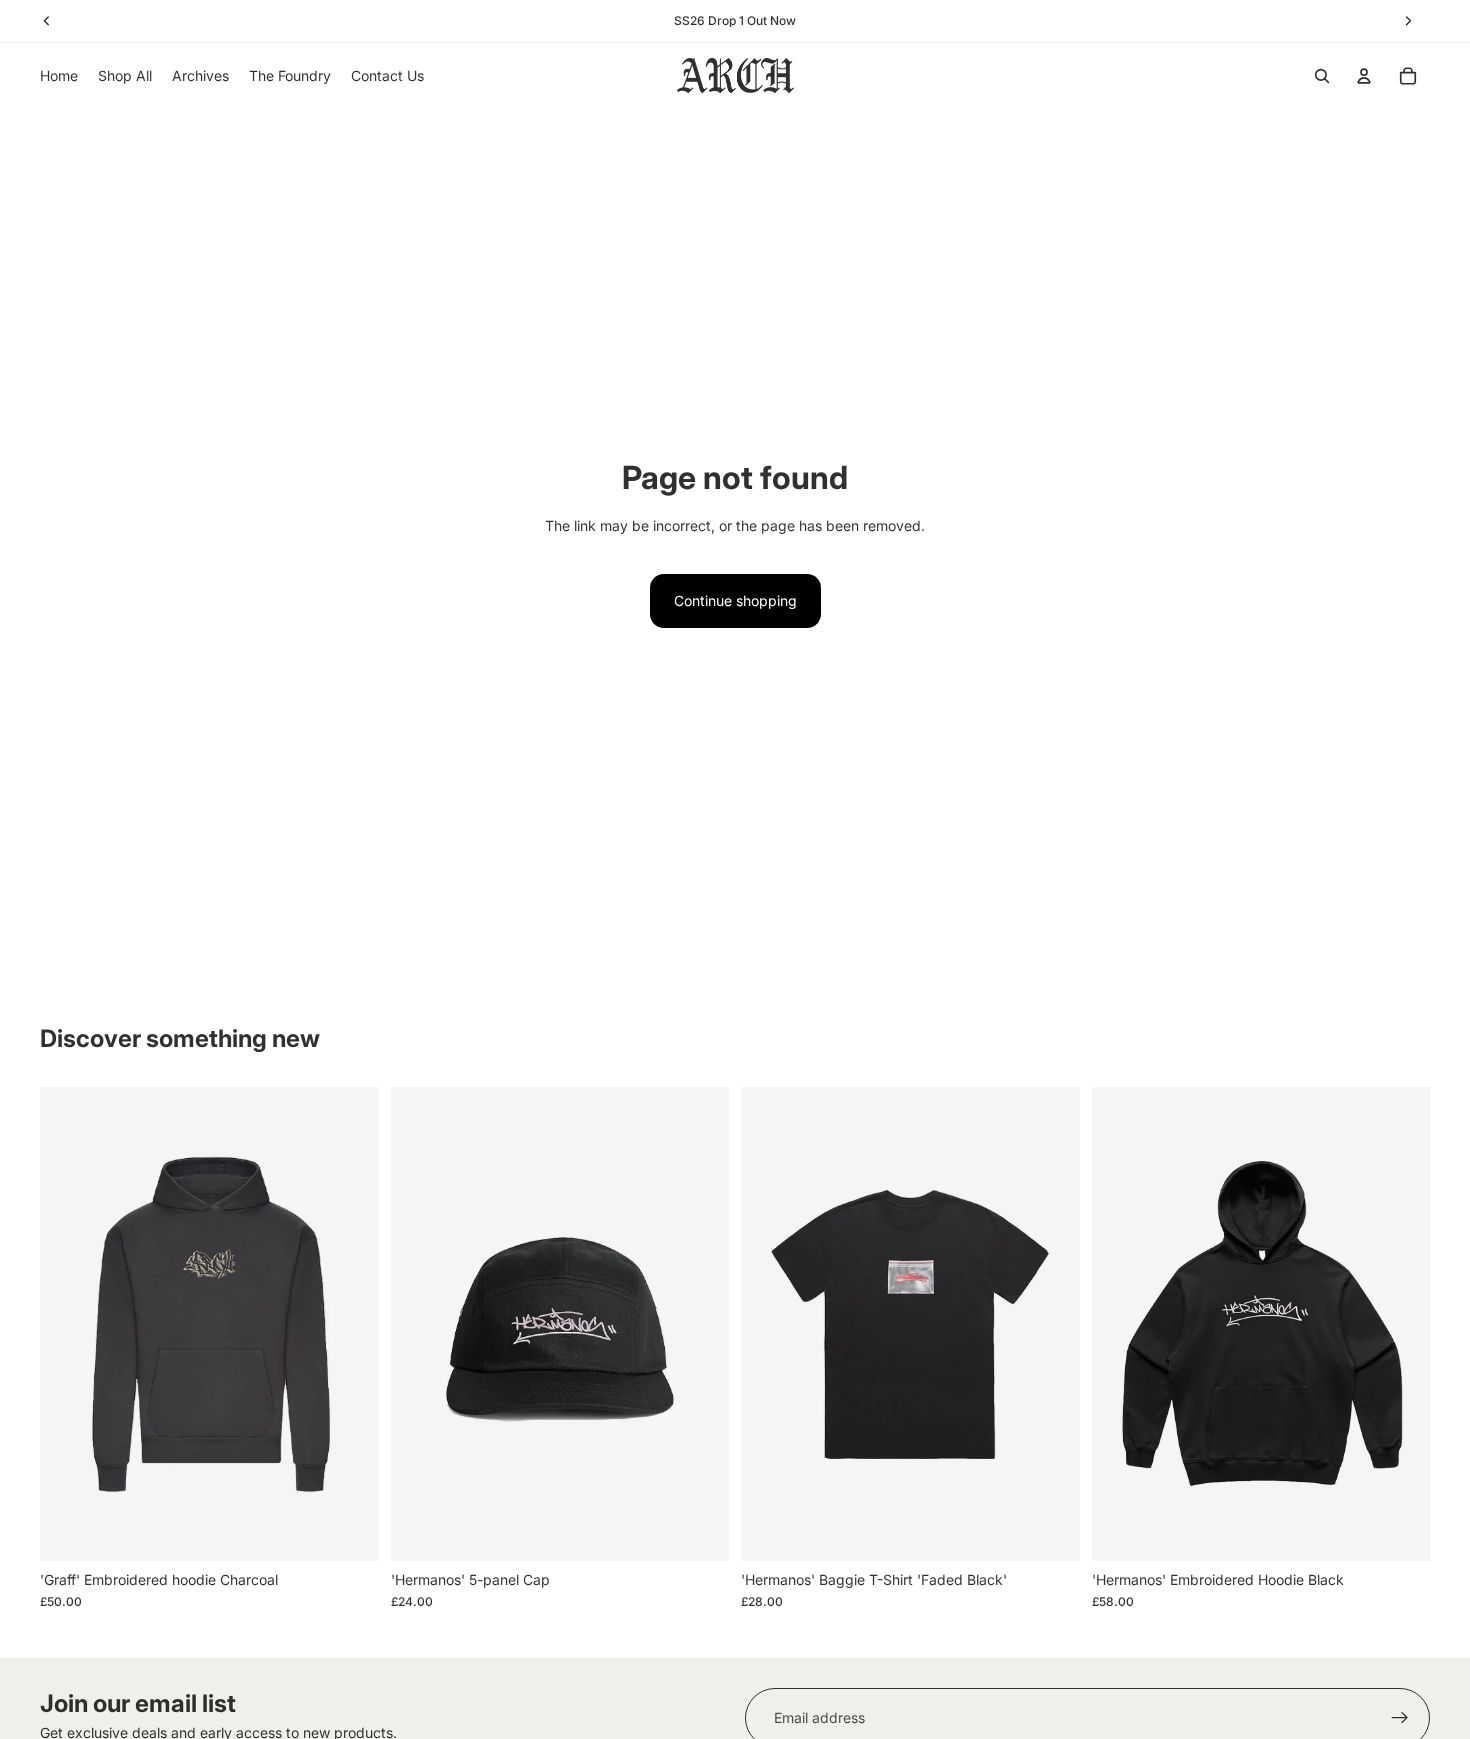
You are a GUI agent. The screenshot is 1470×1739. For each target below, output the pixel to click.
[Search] (1322, 76)
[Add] (698, 1530)
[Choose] (348, 1530)
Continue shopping (735, 600)
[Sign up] (1400, 1718)
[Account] (1364, 76)
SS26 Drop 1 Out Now (735, 20)
